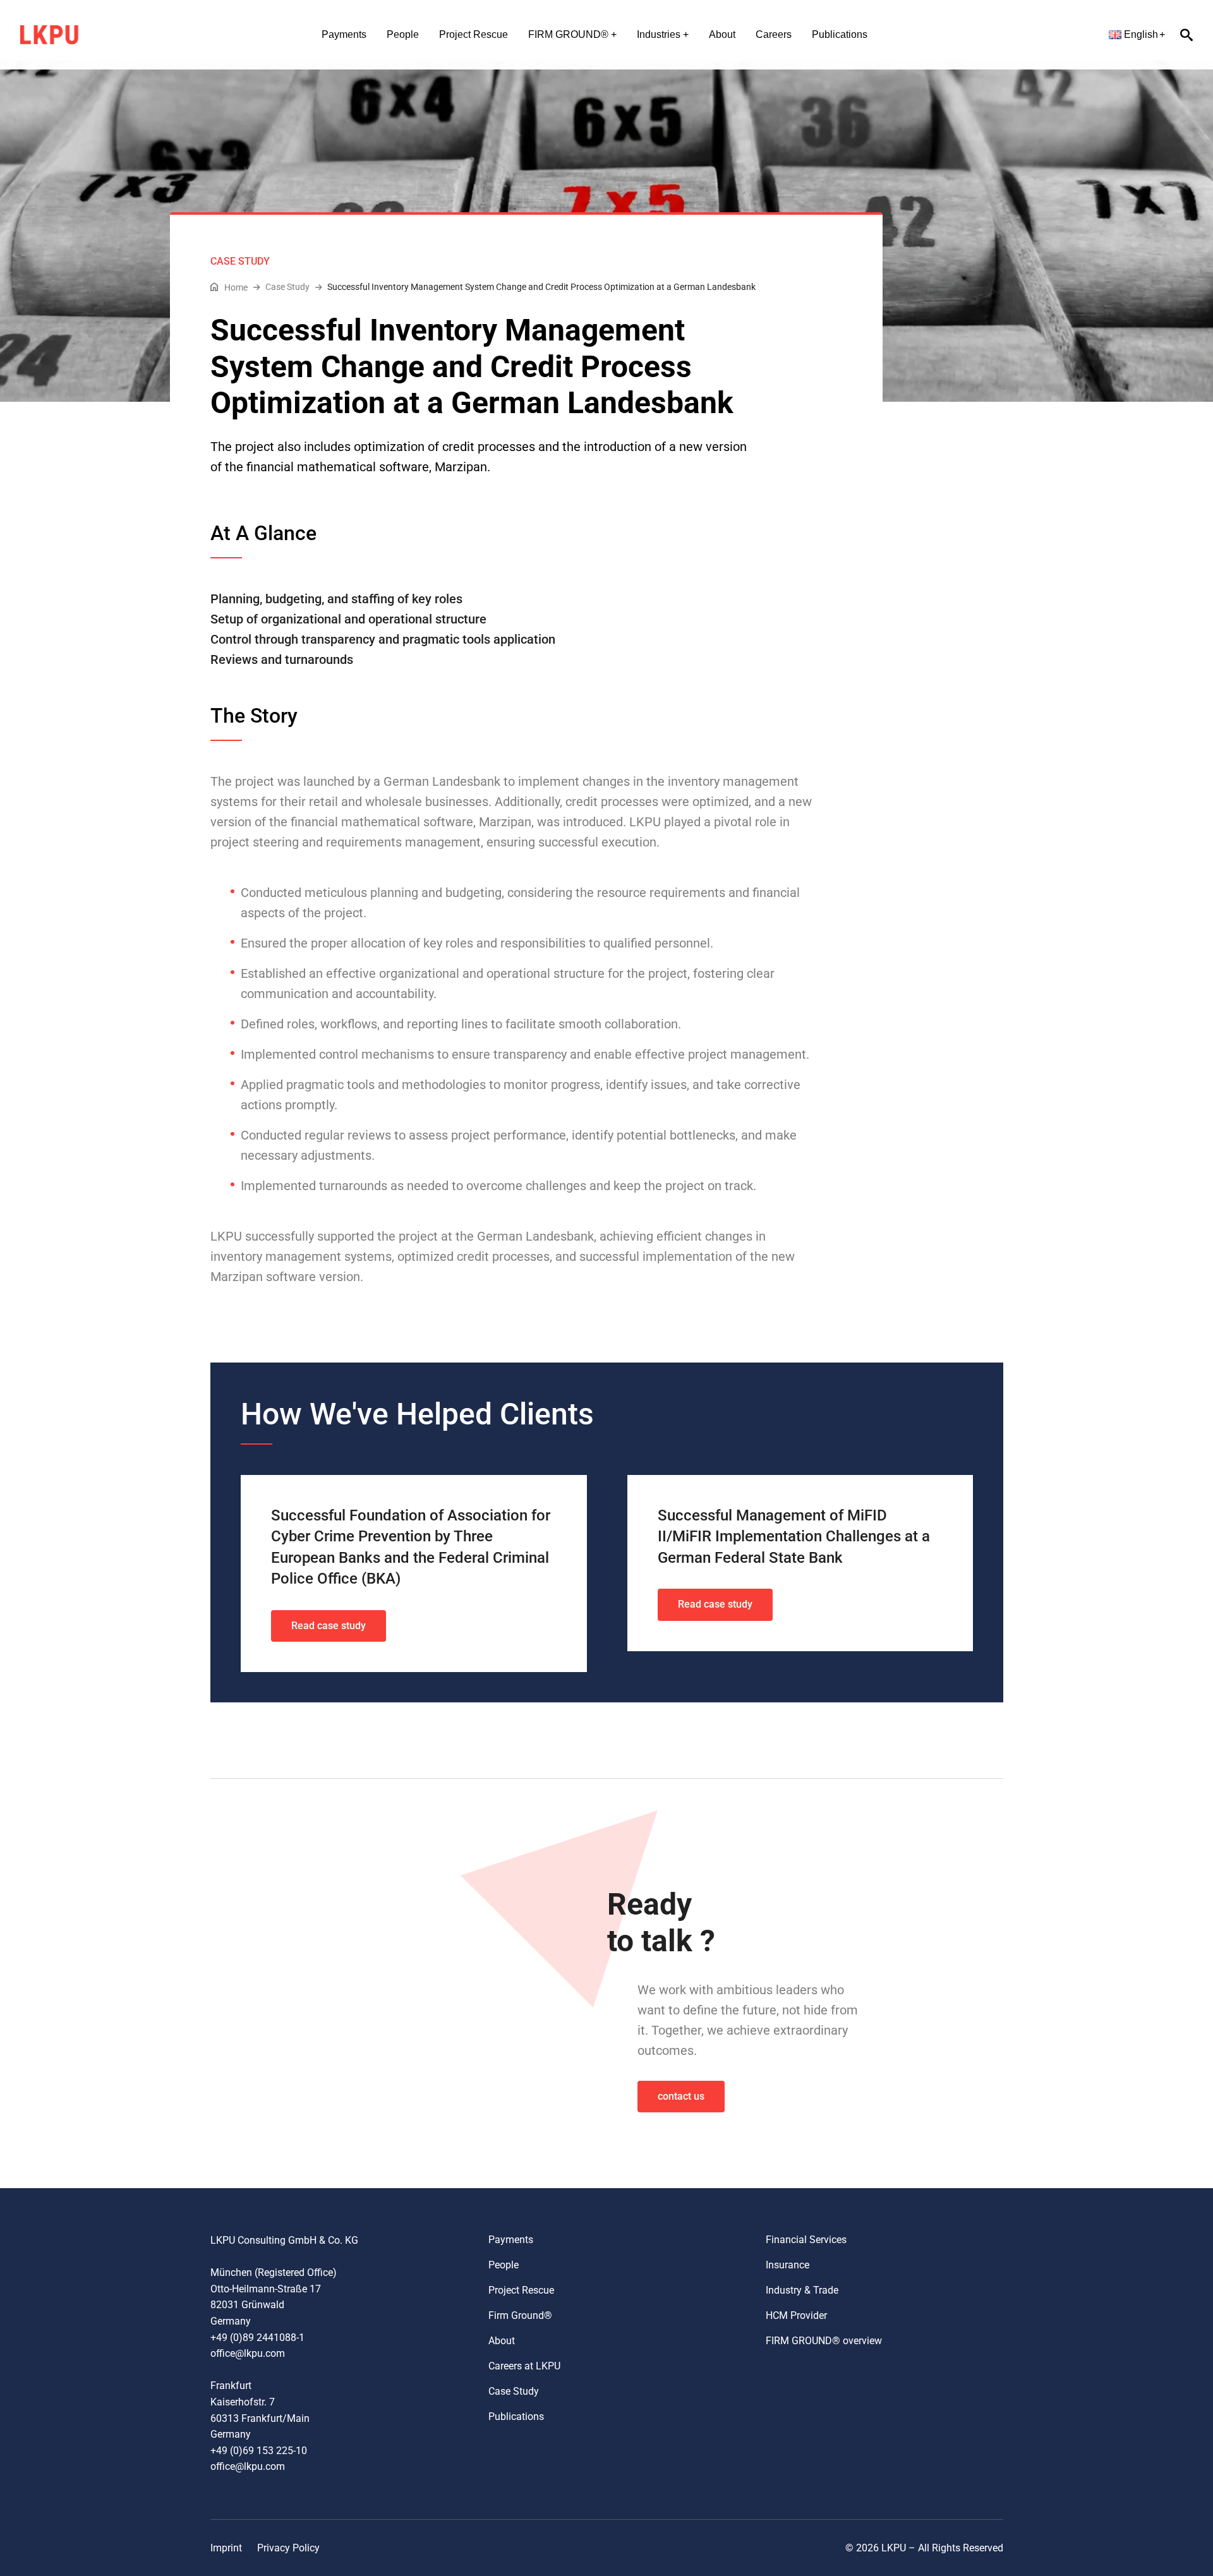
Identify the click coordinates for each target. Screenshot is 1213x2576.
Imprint (226, 2548)
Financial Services (806, 2240)
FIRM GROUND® (568, 34)
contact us (681, 2096)
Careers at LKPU (524, 2366)
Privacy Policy (288, 2548)
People (403, 34)
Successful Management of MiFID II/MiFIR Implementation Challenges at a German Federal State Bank (794, 1537)
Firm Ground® (520, 2315)
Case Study (514, 2391)
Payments (344, 34)
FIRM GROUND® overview (824, 2341)
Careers (774, 34)
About (722, 34)
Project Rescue (474, 34)
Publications (840, 34)
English (1141, 34)
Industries (659, 34)
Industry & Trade (802, 2290)
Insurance (788, 2265)
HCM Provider (796, 2315)
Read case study (329, 1626)
